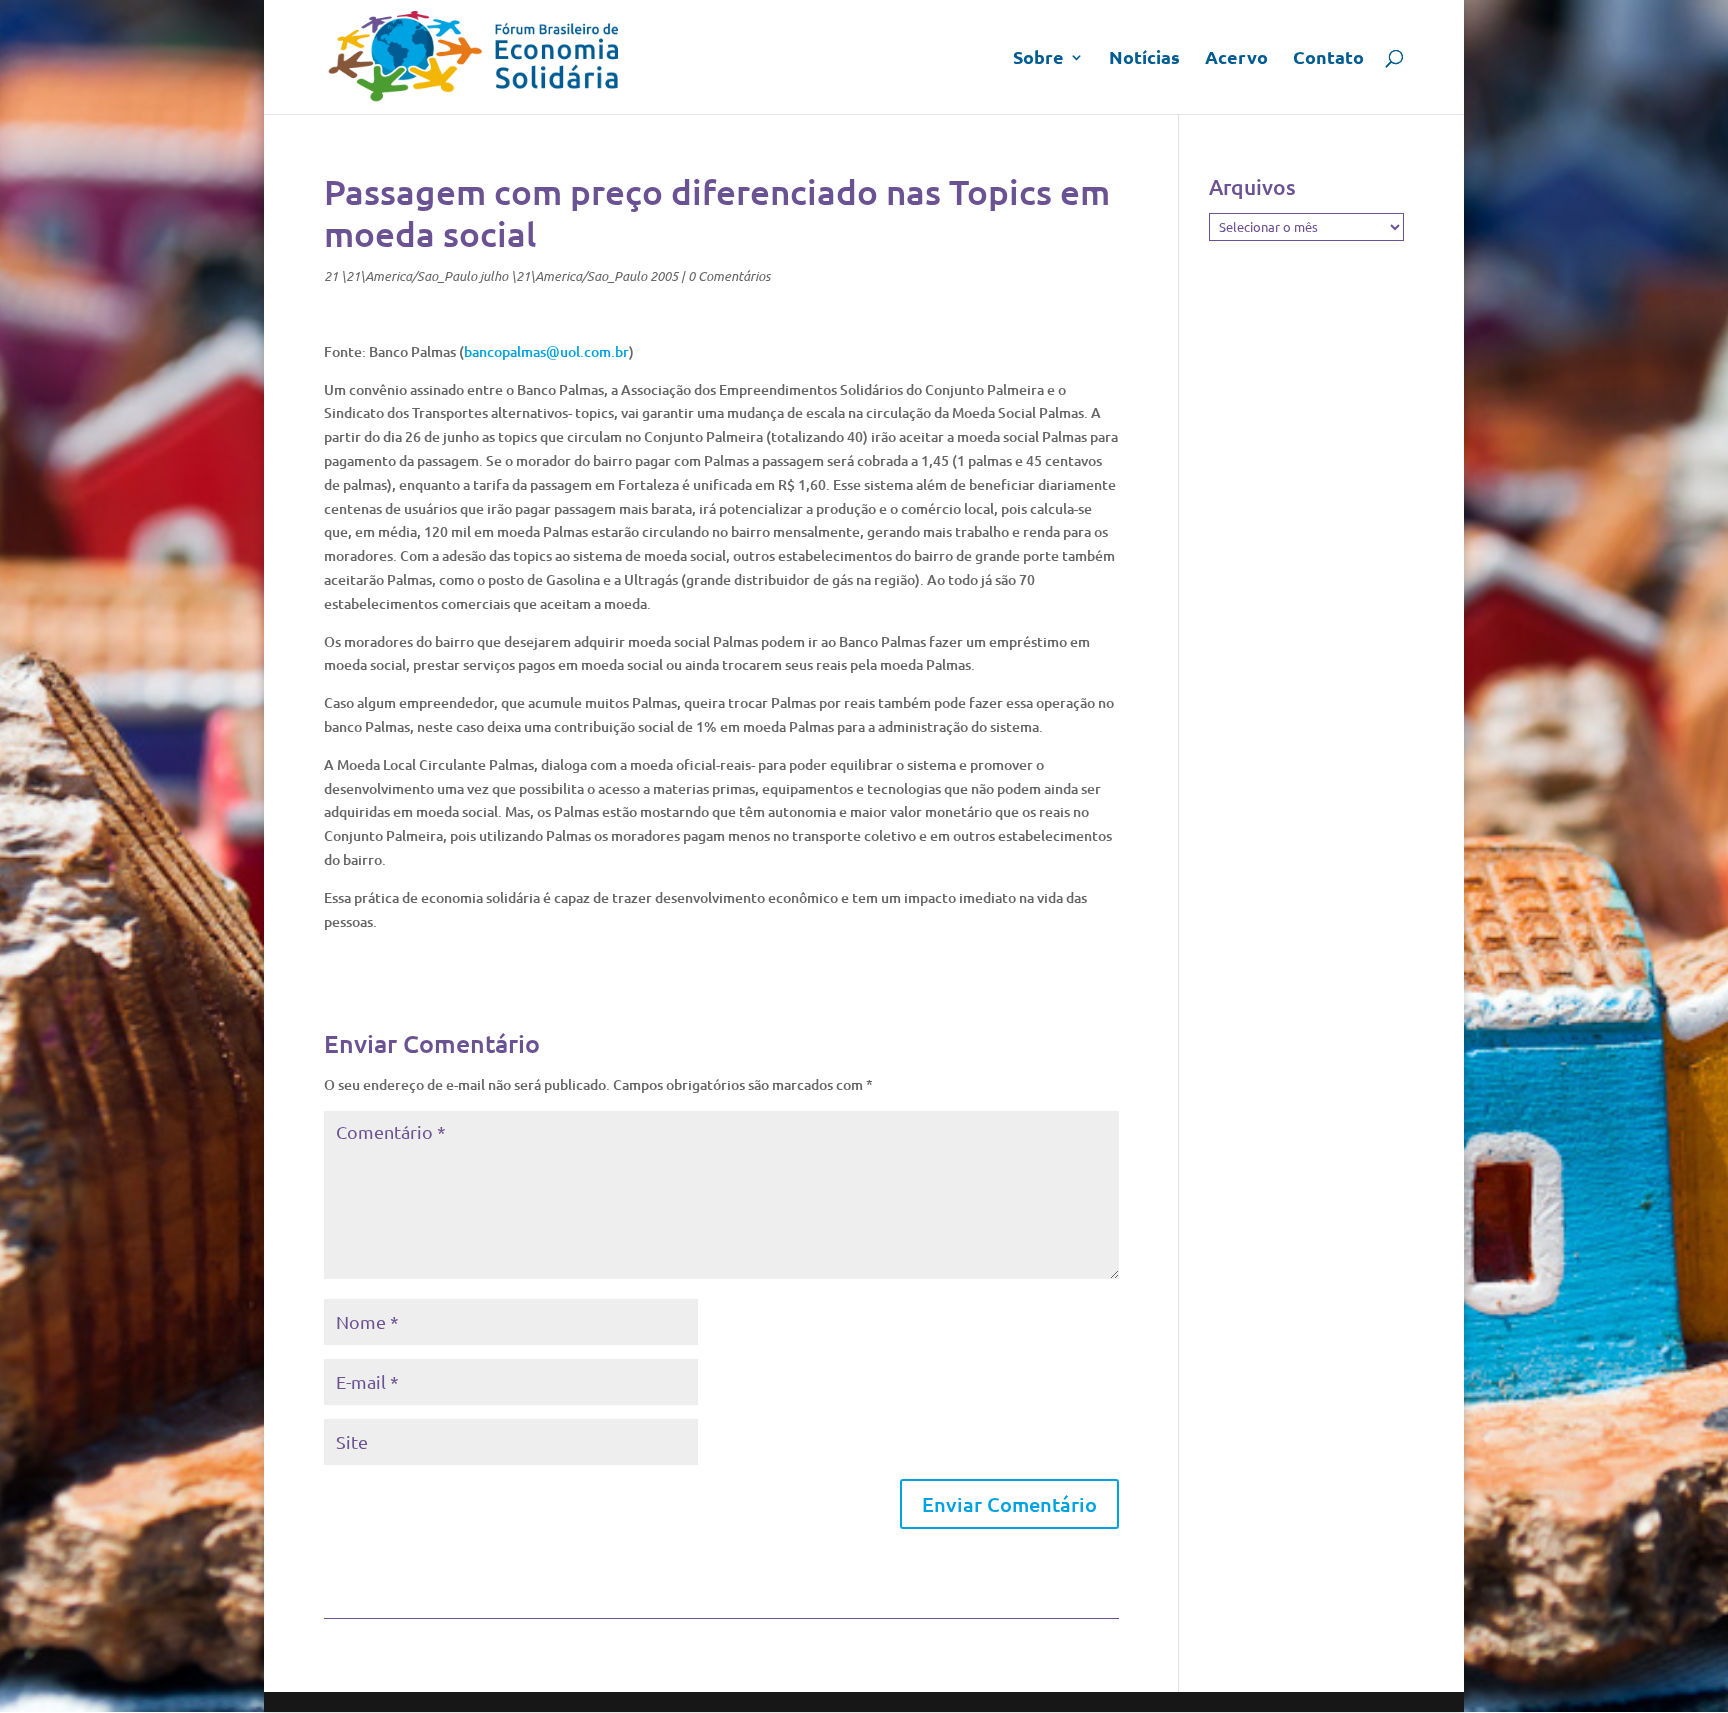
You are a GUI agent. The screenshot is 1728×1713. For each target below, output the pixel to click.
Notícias (1144, 59)
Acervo (1236, 59)
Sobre (1038, 59)
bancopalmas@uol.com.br (546, 351)
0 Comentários (729, 276)
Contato (1328, 59)
